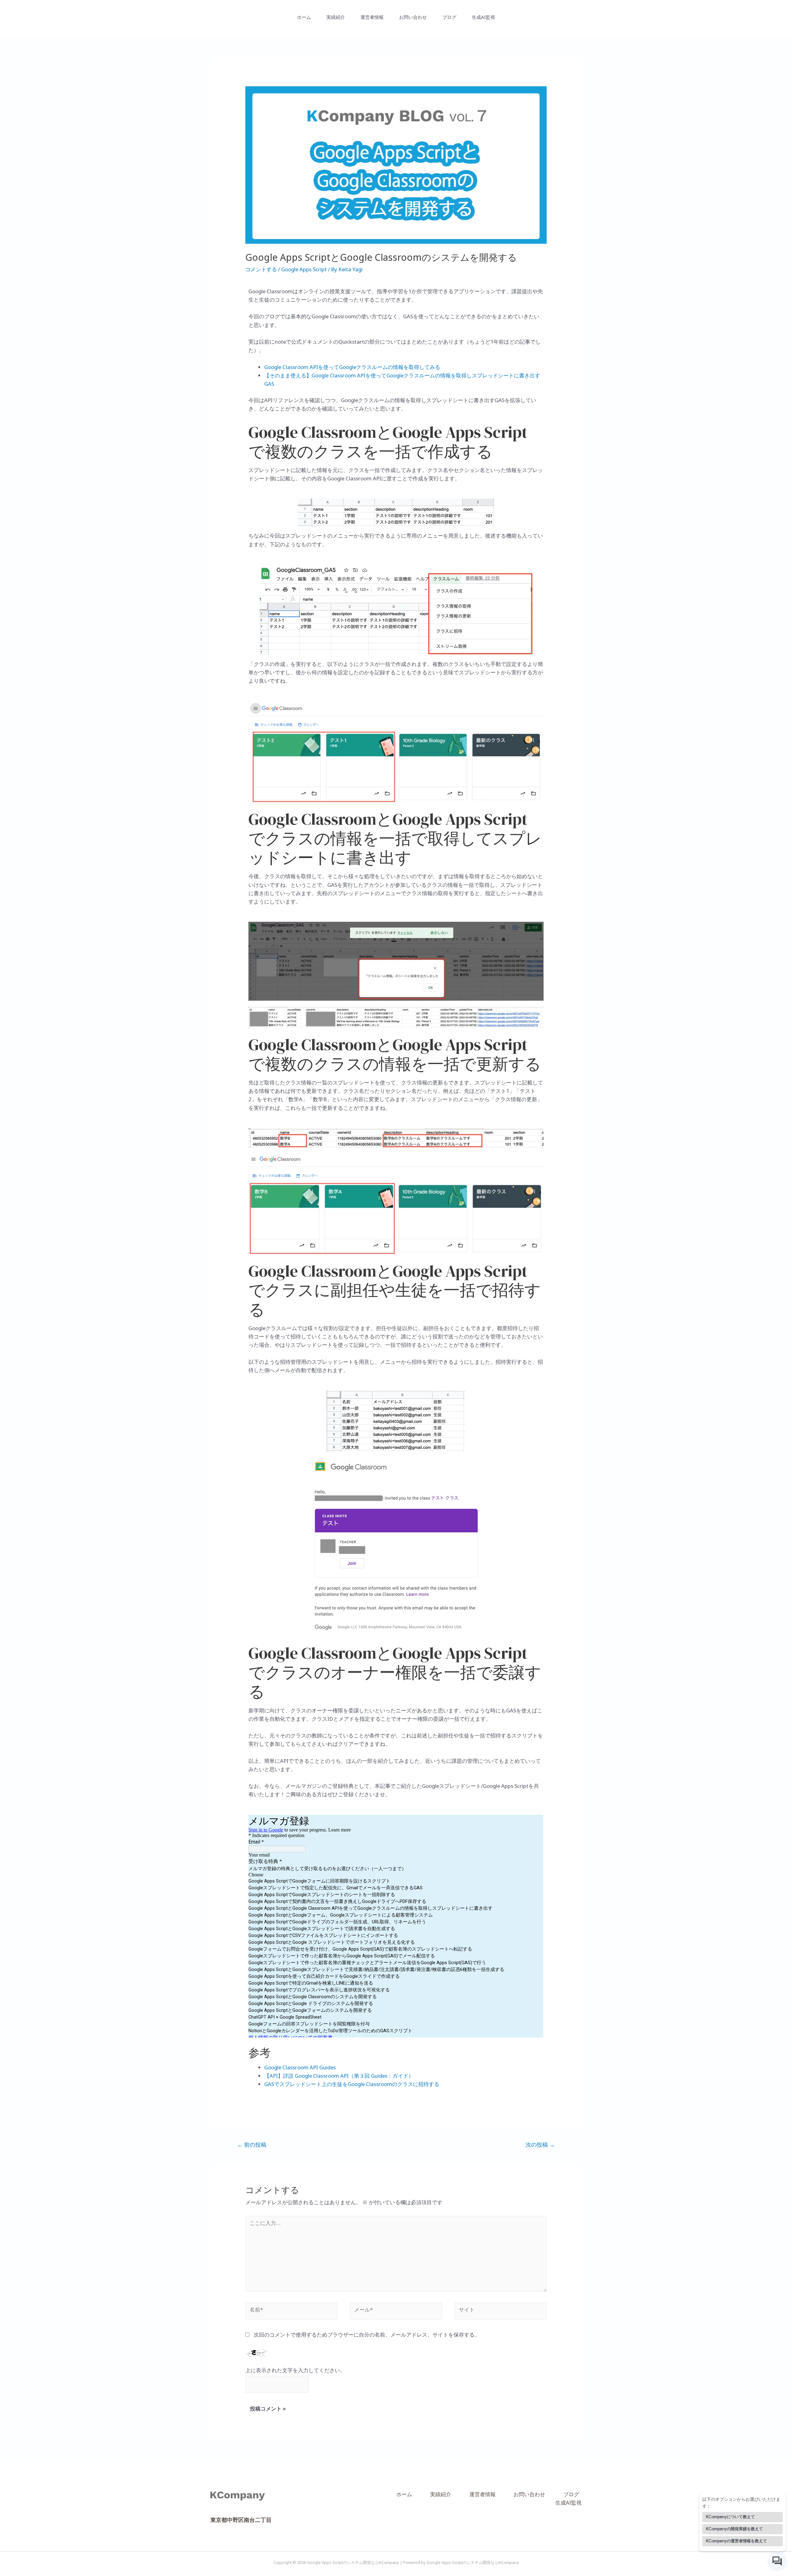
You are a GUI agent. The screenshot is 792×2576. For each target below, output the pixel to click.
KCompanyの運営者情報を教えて (736, 2541)
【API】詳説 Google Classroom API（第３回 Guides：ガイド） (339, 2077)
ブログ (449, 18)
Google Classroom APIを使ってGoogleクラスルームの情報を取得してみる (352, 369)
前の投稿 (252, 2146)
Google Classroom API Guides (300, 2069)
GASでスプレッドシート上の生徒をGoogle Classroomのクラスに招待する (352, 2086)
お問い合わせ (413, 18)
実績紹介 (336, 18)
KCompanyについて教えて (730, 2517)
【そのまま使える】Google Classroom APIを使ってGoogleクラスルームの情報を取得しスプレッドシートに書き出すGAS (402, 381)
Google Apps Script (304, 271)
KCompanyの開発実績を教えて (734, 2529)
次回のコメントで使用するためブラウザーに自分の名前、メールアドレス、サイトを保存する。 (367, 2336)
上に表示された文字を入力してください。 (295, 2372)
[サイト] (501, 2314)
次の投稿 (540, 2146)
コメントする (261, 271)
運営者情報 (372, 18)
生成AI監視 (483, 18)
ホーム (304, 18)
